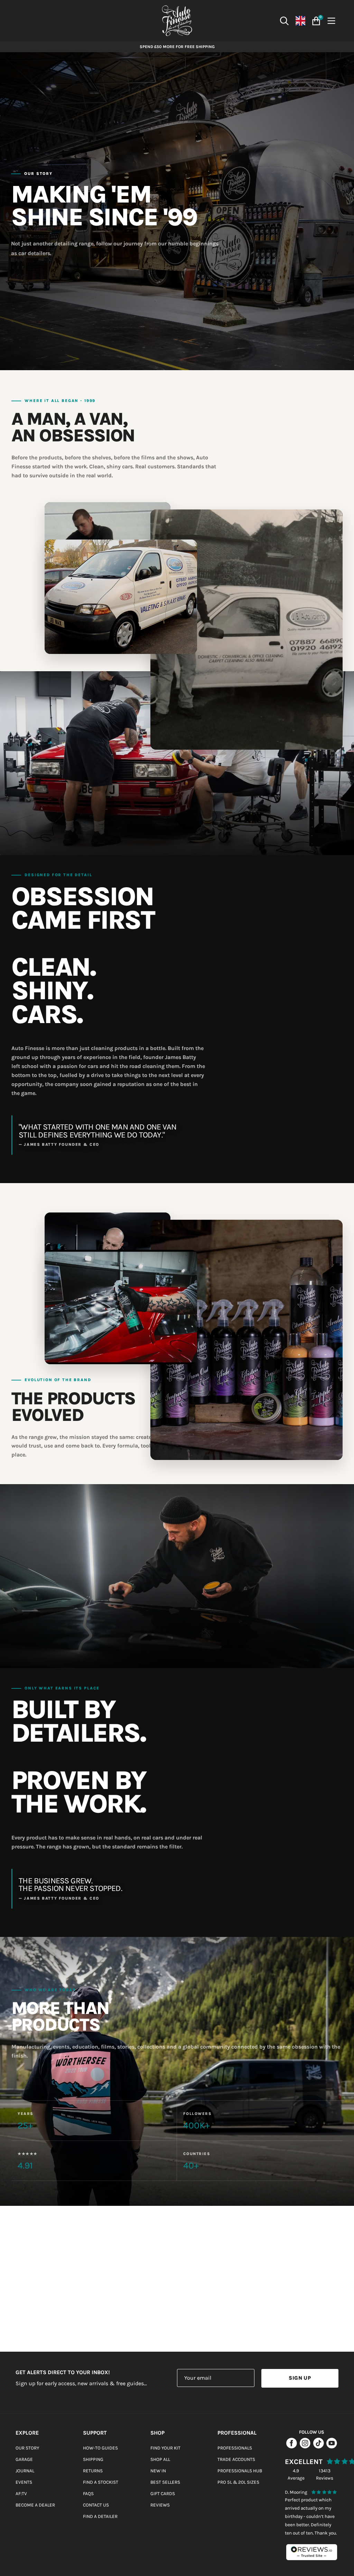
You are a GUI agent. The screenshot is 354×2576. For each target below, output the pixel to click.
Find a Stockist (101, 2482)
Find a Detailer (100, 2516)
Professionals (235, 2448)
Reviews (160, 2505)
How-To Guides (100, 2448)
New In (158, 2471)
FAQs (88, 2494)
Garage (24, 2459)
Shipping (93, 2459)
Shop (157, 2433)
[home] (177, 21)
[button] (285, 21)
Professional (237, 2433)
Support (95, 2433)
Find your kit (165, 2448)
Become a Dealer (35, 2505)
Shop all (160, 2459)
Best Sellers (165, 2482)
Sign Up (300, 2378)
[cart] (315, 21)
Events (24, 2482)
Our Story (27, 2448)
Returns (93, 2471)
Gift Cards (163, 2494)
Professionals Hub (240, 2471)
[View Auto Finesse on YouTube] (332, 2447)
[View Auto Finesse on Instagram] (305, 2447)
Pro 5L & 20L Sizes (238, 2482)
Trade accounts (236, 2459)
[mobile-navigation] (333, 21)
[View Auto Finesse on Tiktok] (319, 2447)
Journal (25, 2471)
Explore (27, 2433)
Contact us (96, 2505)
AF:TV (21, 2494)
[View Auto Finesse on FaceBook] (292, 2447)
